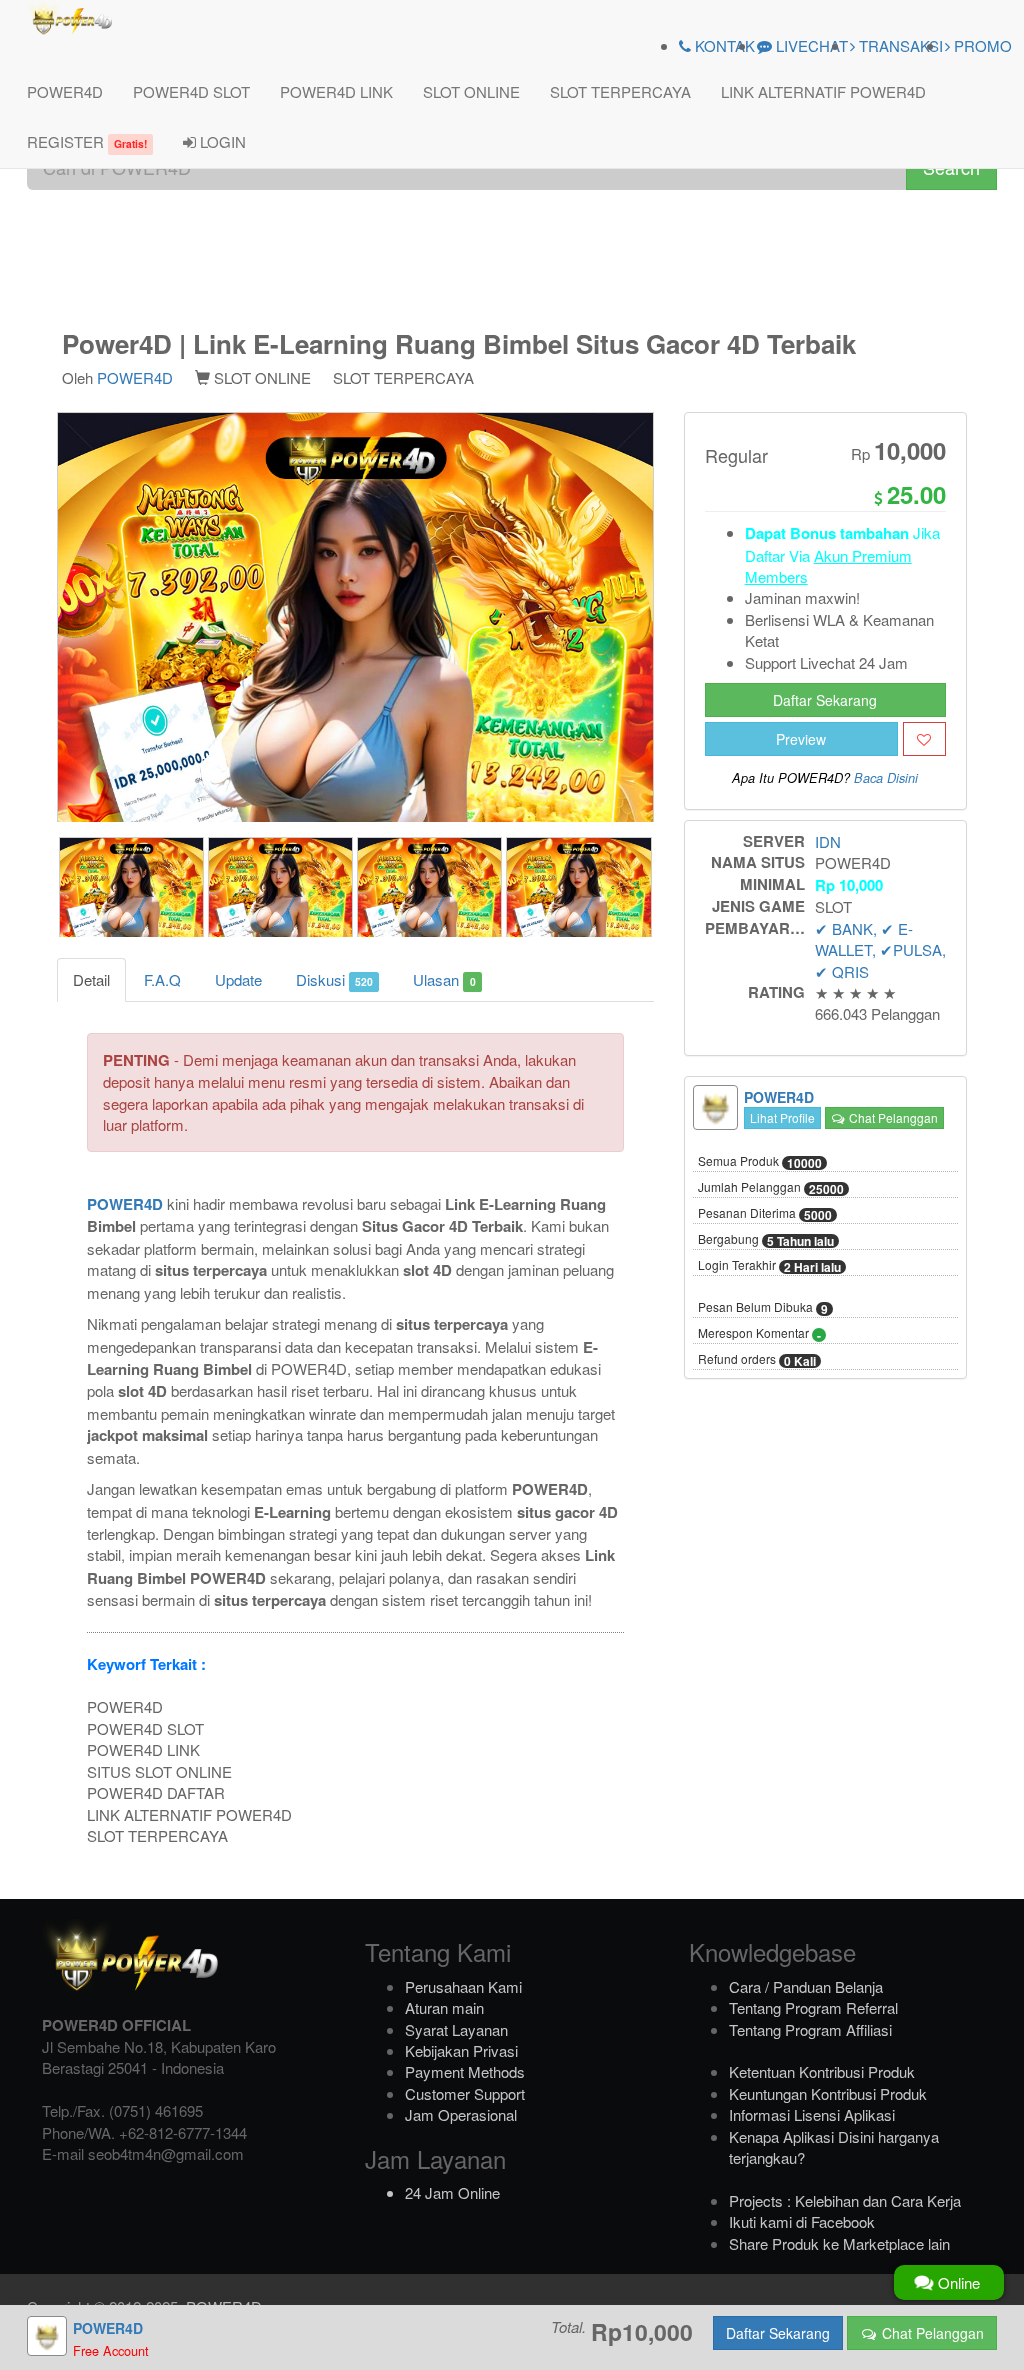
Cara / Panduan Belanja (806, 1986)
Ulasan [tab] (444, 979)
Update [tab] (238, 979)
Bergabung (766, 1240)
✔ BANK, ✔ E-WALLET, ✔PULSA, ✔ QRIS (880, 950)
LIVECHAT (810, 45)
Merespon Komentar (759, 1334)
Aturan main (444, 2007)
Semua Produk (760, 1162)
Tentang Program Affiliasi (810, 2029)
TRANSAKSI (899, 45)
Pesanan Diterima (765, 1214)
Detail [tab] (91, 979)
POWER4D (65, 91)
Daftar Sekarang (825, 700)
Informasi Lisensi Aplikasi (812, 2114)
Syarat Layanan (456, 2029)
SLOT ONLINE (471, 91)
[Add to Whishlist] (924, 739)
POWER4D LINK (336, 91)
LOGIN (221, 141)
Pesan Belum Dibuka (763, 1308)
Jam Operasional (461, 2114)
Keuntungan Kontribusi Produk (828, 2093)
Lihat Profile (782, 1117)
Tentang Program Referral (813, 2007)
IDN (828, 841)
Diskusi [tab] (334, 979)
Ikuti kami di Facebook (802, 2221)
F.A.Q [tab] (162, 979)
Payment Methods (465, 2071)
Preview (801, 739)
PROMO (981, 45)
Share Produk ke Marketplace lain (839, 2243)
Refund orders (757, 1360)
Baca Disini (886, 778)
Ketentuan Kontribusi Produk (822, 2071)
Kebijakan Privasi (461, 2050)
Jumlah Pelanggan (771, 1188)
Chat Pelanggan (892, 1117)
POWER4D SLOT (191, 91)
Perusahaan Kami (463, 1986)
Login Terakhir (769, 1266)
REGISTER (87, 141)
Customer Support (465, 2093)
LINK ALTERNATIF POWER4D (823, 91)
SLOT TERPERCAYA (620, 91)
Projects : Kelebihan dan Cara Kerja (845, 2200)
